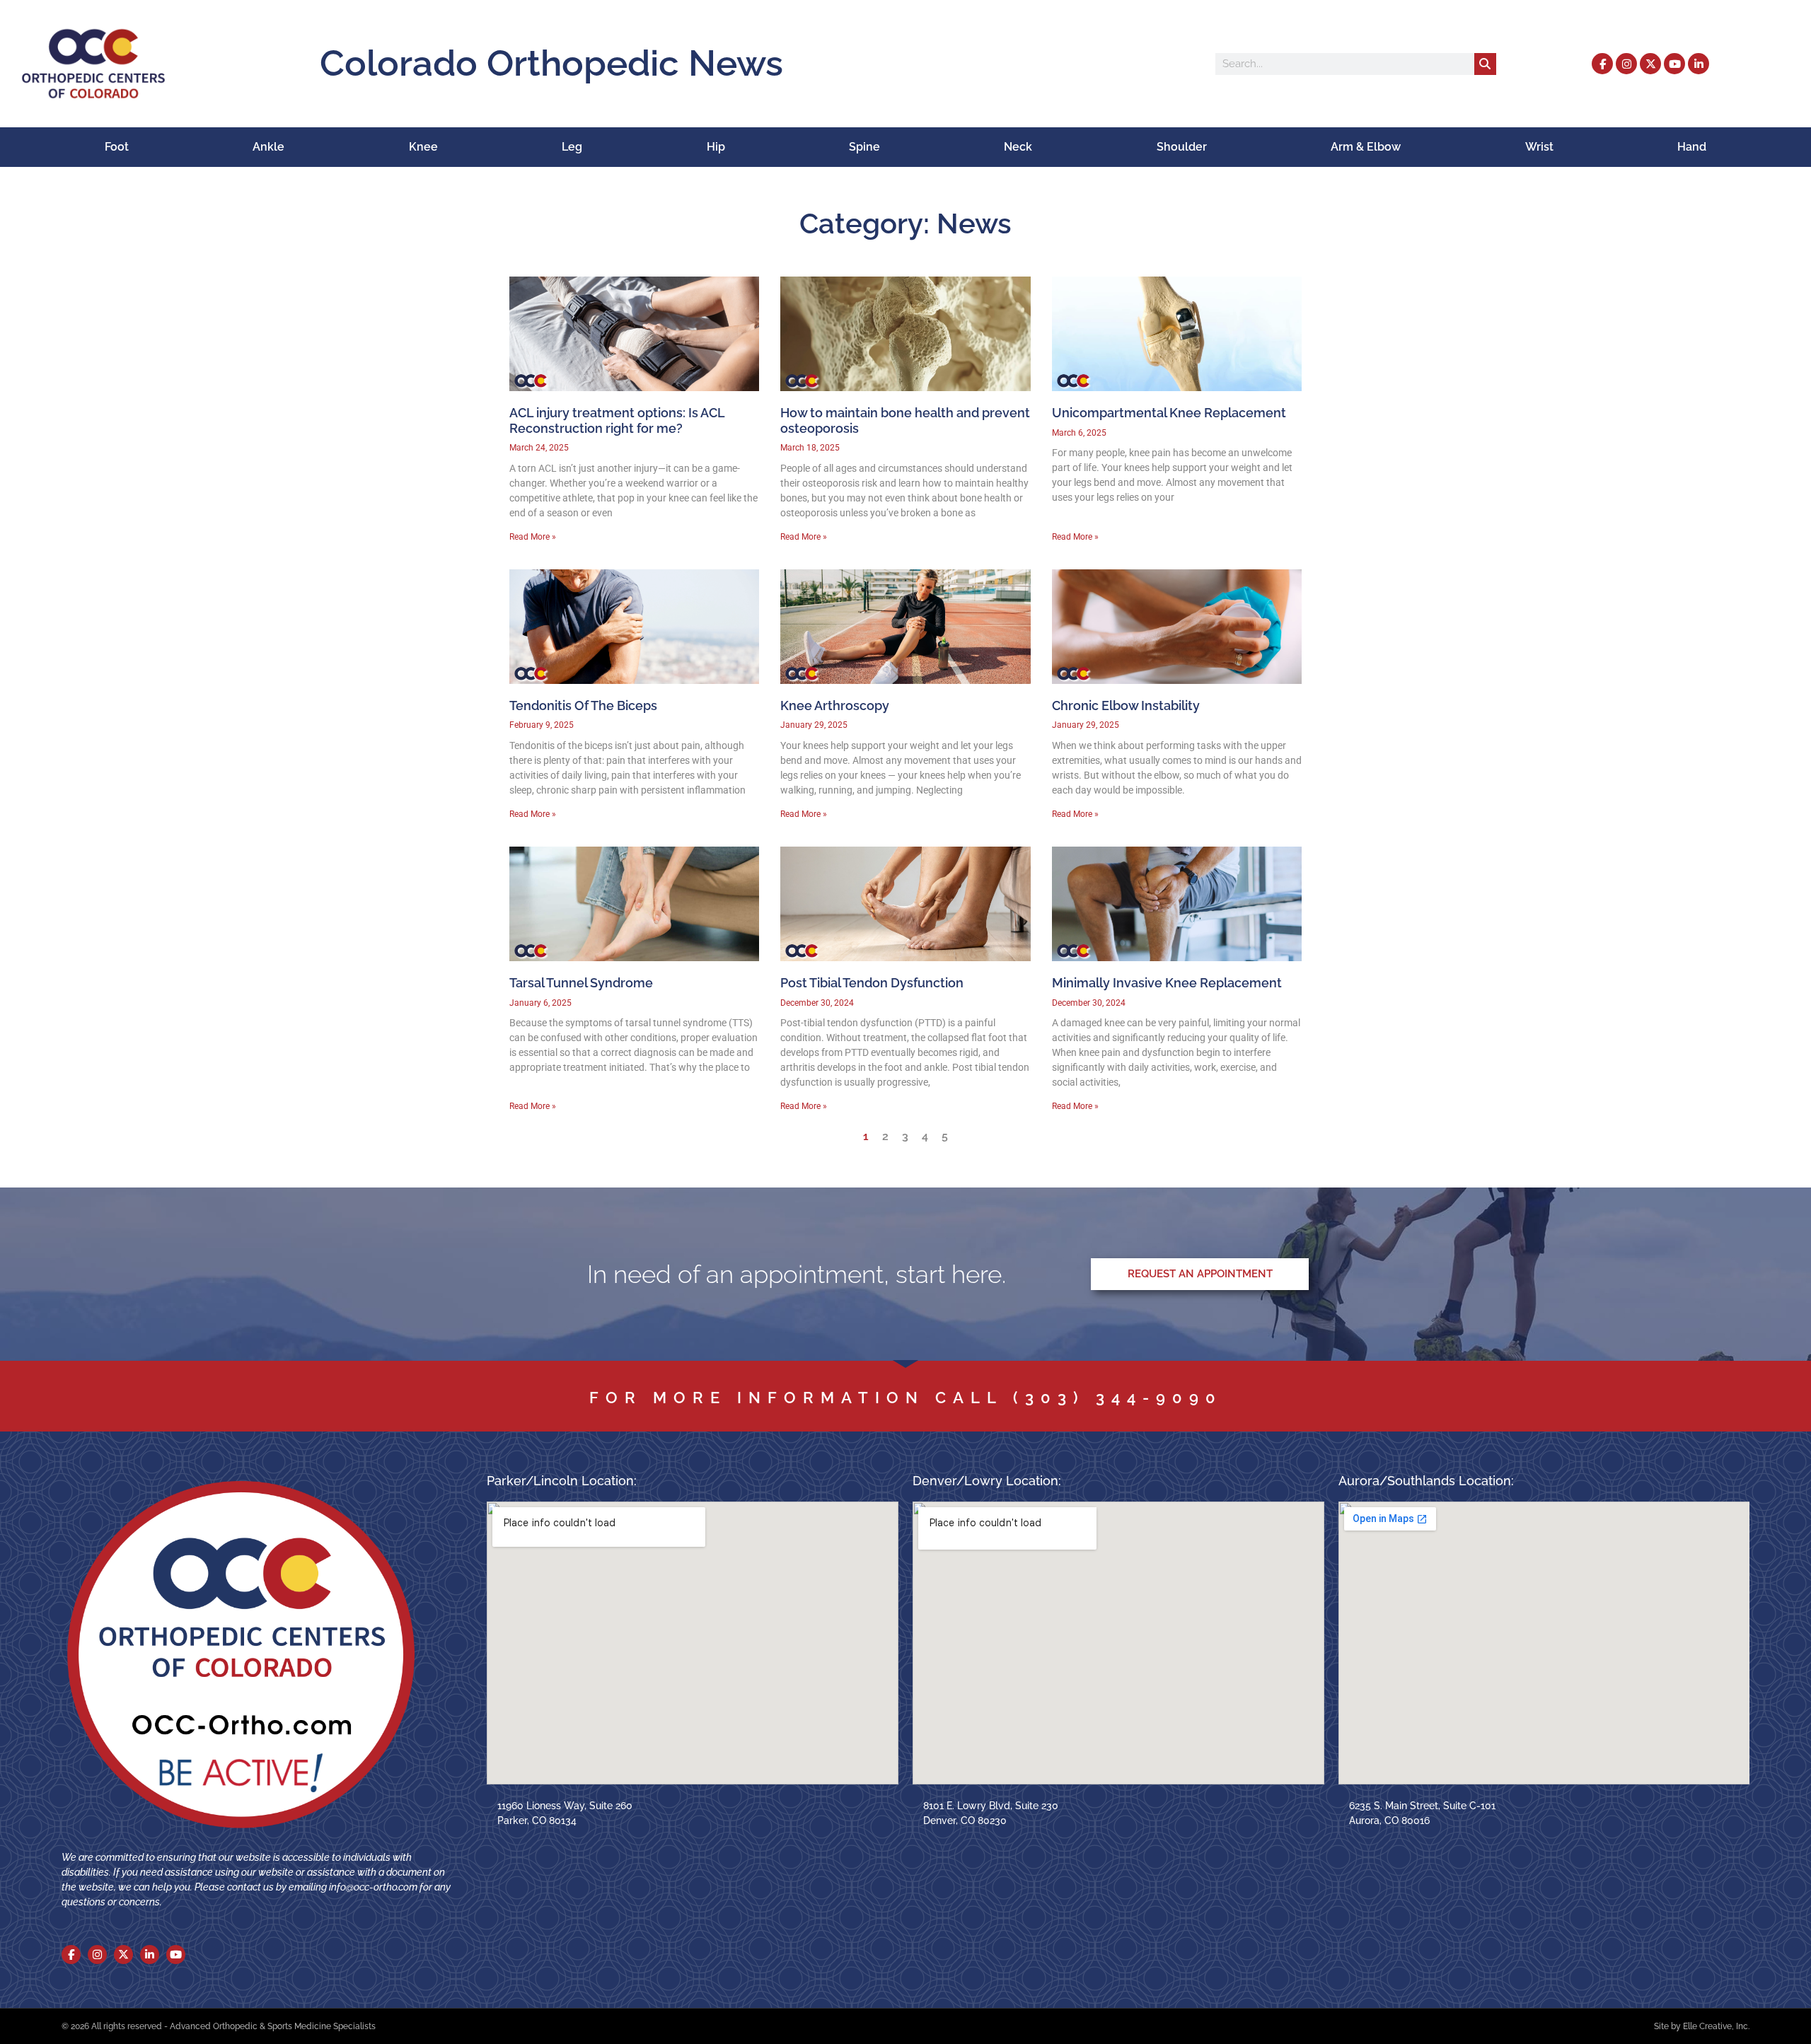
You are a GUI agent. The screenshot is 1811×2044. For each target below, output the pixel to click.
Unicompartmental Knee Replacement (1169, 413)
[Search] (1485, 64)
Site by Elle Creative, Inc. (1702, 2026)
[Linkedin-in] (1699, 64)
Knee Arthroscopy (835, 705)
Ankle (268, 147)
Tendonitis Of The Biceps (583, 705)
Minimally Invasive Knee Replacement (1167, 983)
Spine (864, 147)
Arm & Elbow (1366, 147)
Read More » (533, 537)
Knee (423, 147)
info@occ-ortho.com (373, 1887)
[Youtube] (1674, 64)
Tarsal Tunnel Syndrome (581, 983)
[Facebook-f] (1602, 64)
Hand (1692, 147)
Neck (1018, 147)
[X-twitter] (1650, 64)
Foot (117, 147)
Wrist (1539, 147)
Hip (716, 147)
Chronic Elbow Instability (1126, 705)
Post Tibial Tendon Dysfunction (872, 983)
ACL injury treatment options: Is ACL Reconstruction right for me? (617, 420)
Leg (572, 147)
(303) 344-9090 (1118, 1398)
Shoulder (1182, 147)
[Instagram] (1626, 64)
